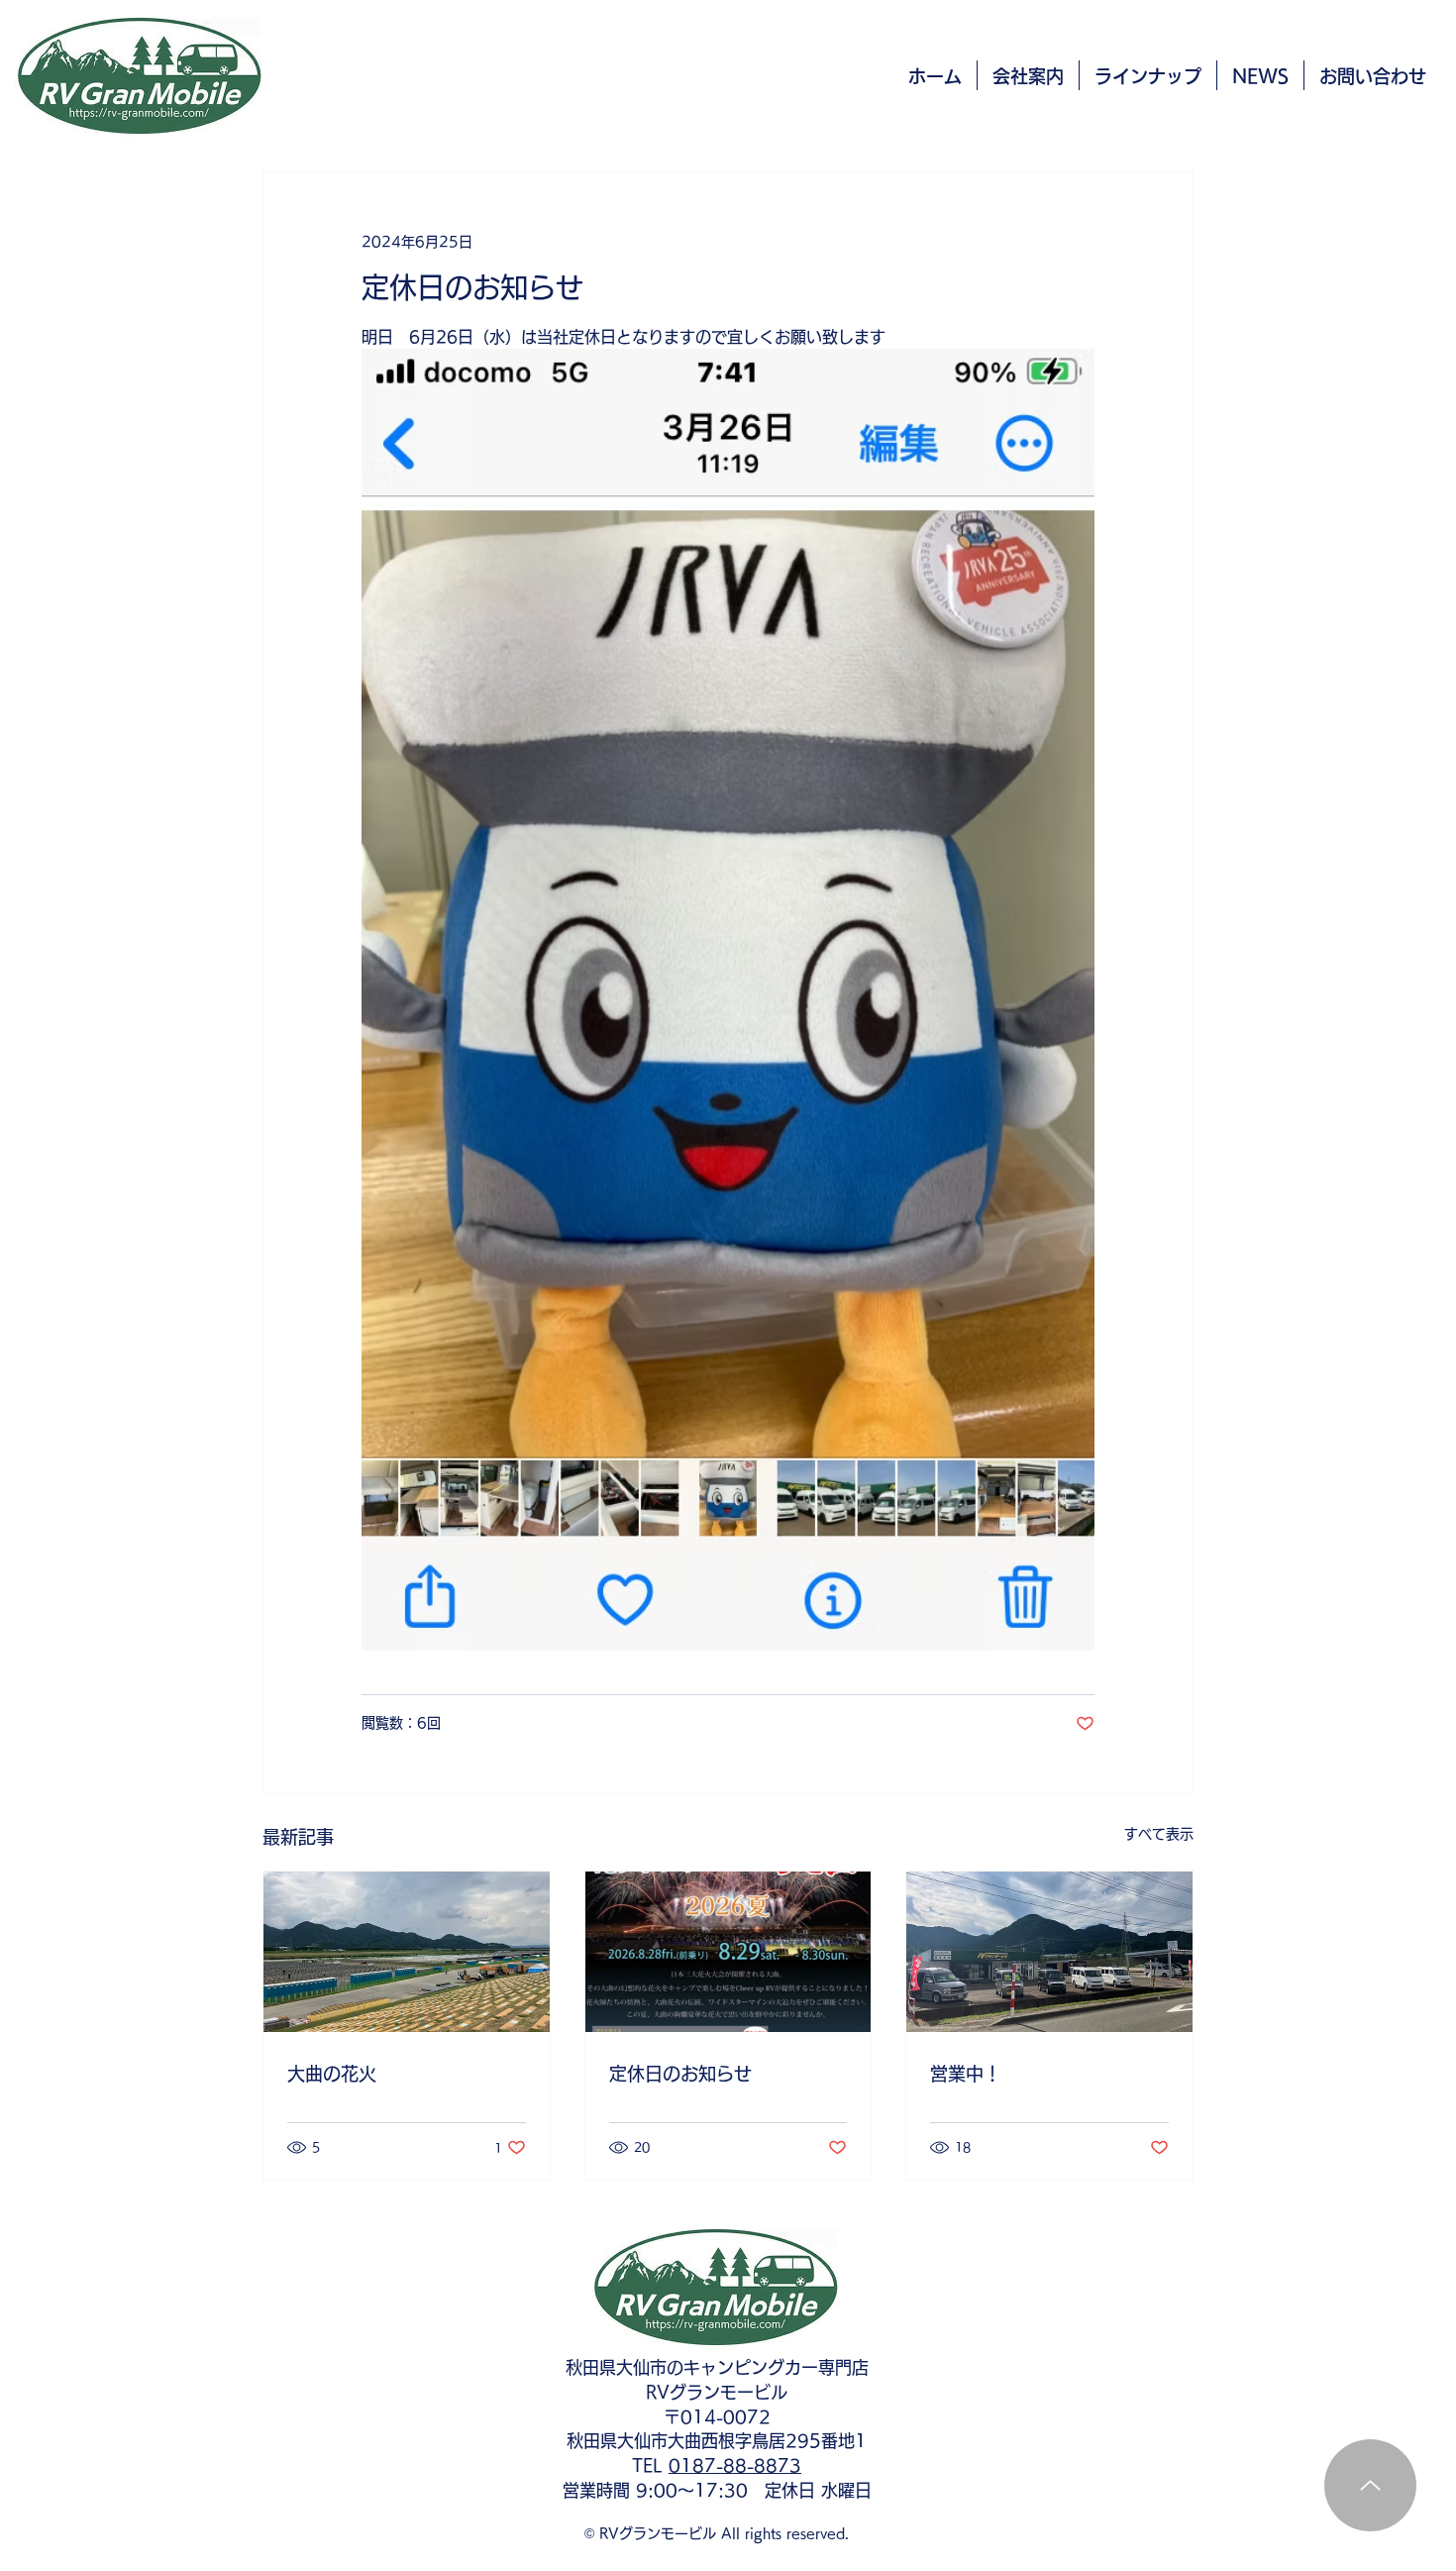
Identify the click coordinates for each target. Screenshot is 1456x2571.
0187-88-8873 (735, 2465)
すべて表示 (1159, 1834)
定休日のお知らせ (680, 2074)
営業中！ (966, 2074)
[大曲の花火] (407, 1952)
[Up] (1370, 2485)
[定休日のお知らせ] (728, 1952)
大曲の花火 (332, 2074)
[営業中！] (1049, 1952)
